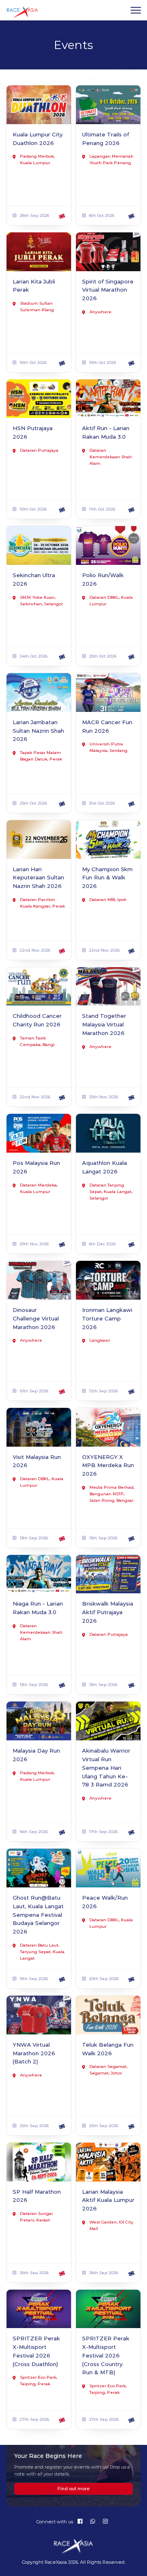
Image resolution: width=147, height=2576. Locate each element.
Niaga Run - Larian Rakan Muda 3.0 (38, 1608)
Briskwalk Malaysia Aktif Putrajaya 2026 (108, 1612)
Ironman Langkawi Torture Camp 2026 (107, 1318)
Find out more (74, 2489)
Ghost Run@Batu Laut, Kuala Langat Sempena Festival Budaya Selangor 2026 (38, 1915)
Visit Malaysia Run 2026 (37, 1461)
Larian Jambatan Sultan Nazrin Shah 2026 (38, 731)
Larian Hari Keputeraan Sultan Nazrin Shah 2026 (38, 878)
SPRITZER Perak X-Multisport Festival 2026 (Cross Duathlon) (36, 2351)
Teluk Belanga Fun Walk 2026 (108, 2049)
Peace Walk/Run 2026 (105, 1902)
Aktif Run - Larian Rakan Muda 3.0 (106, 432)
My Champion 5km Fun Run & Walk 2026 (107, 878)
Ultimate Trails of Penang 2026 (106, 139)
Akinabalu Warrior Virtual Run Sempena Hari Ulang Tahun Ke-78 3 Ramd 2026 (106, 1768)
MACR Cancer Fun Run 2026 (107, 726)
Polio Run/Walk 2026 (103, 579)
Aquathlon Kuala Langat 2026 (105, 1167)
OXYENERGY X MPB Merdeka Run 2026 (108, 1465)
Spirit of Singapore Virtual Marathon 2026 (108, 290)
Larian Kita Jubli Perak (34, 286)
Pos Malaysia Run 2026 (36, 1167)
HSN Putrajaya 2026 (33, 432)
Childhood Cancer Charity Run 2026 (37, 1020)
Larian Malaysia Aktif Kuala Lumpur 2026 (108, 2200)
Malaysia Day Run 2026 (36, 1755)
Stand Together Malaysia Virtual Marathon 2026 (104, 1024)
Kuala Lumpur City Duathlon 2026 (38, 139)
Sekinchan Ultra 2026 (34, 579)
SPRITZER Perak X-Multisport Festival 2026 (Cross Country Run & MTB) (106, 2355)
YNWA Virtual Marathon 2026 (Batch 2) (34, 2053)
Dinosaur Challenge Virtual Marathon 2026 (36, 1318)
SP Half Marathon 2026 (37, 2196)
